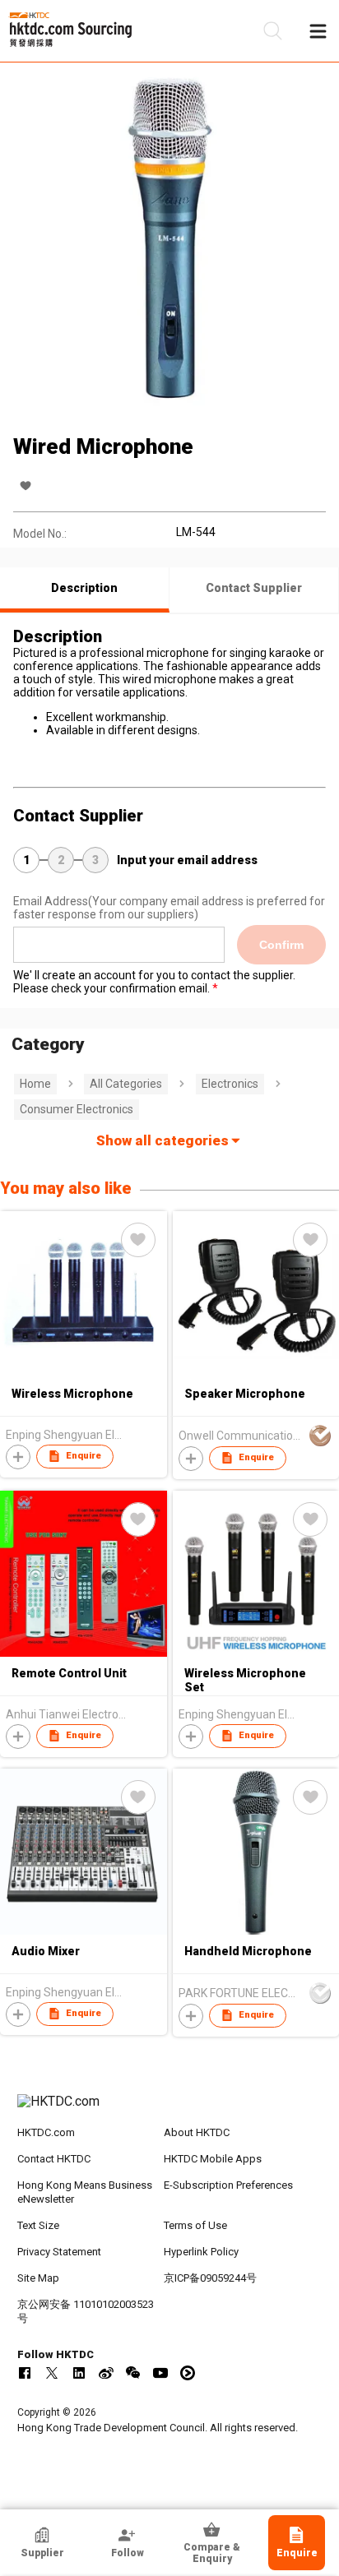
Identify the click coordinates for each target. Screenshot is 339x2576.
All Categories (126, 1084)
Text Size (38, 2225)
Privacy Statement (59, 2252)
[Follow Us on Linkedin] (79, 2373)
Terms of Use (195, 2225)
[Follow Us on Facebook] (25, 2373)
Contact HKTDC (54, 2159)
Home (35, 1084)
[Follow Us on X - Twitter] (52, 2373)
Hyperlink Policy (201, 2252)
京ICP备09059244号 (210, 2278)
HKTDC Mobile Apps (213, 2159)
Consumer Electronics (77, 1109)
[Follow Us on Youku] (188, 2373)
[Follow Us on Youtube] (160, 2373)
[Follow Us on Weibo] (106, 2373)
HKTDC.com (46, 2132)
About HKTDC (197, 2132)
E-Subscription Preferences (228, 2185)
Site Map (38, 2278)
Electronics (230, 1084)
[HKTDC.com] (170, 2110)
